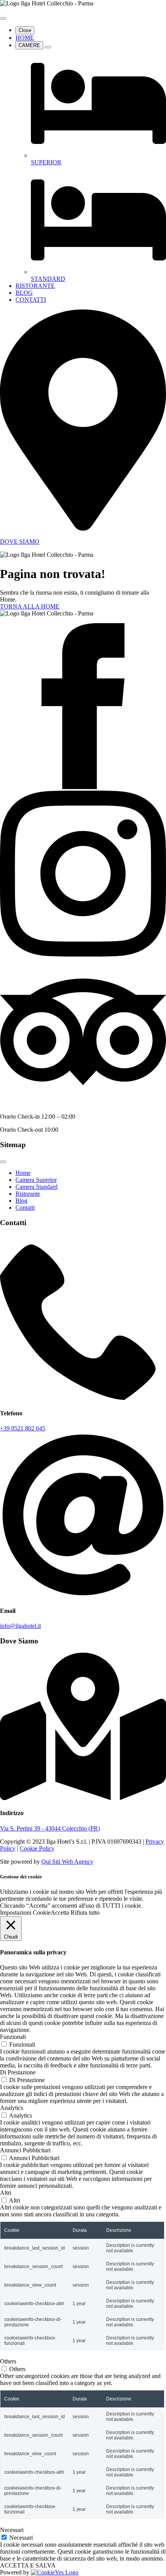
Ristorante (28, 1194)
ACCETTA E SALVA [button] (28, 2565)
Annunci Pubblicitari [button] (25, 2150)
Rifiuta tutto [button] (85, 1913)
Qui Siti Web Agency (67, 1862)
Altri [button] (6, 2193)
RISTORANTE (35, 286)
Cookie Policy (37, 1848)
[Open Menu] (3, 19)
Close (25, 30)
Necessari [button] (12, 2530)
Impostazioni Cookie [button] (25, 1913)
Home (23, 1173)
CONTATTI (31, 300)
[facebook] (83, 787)
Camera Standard (36, 1187)
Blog (21, 1201)
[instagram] (83, 954)
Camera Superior (36, 1180)
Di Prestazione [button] (18, 2072)
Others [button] (8, 2361)
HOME (25, 38)
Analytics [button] (12, 2108)
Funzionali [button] (13, 2037)
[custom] (83, 1103)
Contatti (25, 1208)
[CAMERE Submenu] (48, 47)
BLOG (24, 293)
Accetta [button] (60, 1913)
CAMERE (29, 45)
